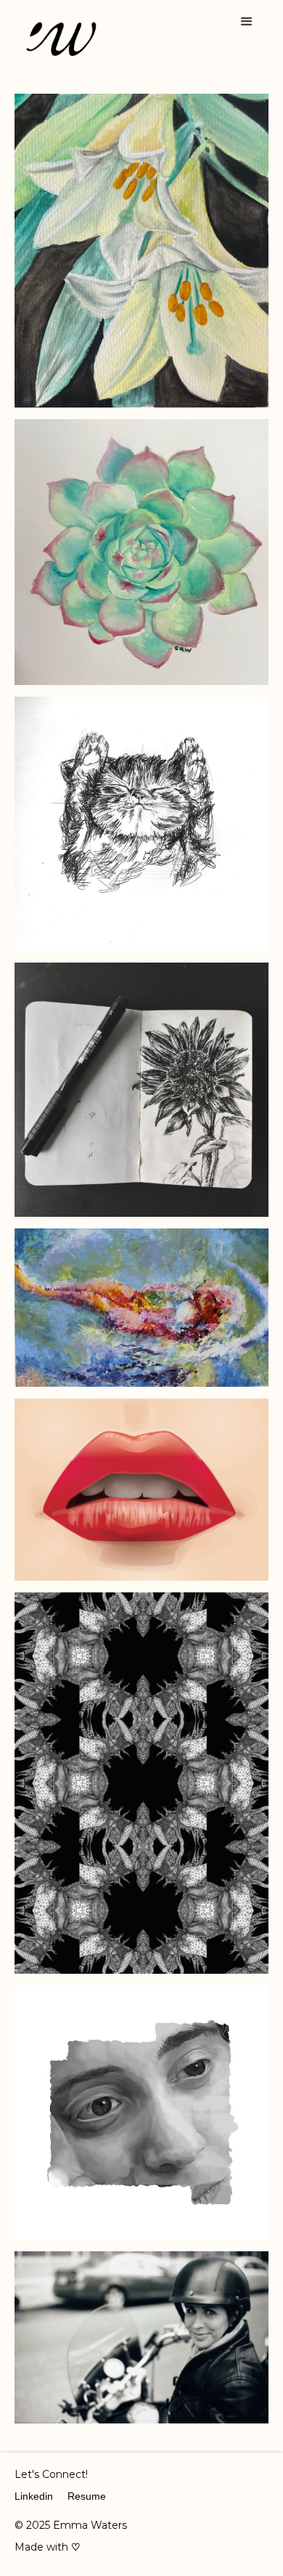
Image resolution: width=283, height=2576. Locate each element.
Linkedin (34, 2496)
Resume (87, 2496)
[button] (247, 22)
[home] (58, 40)
